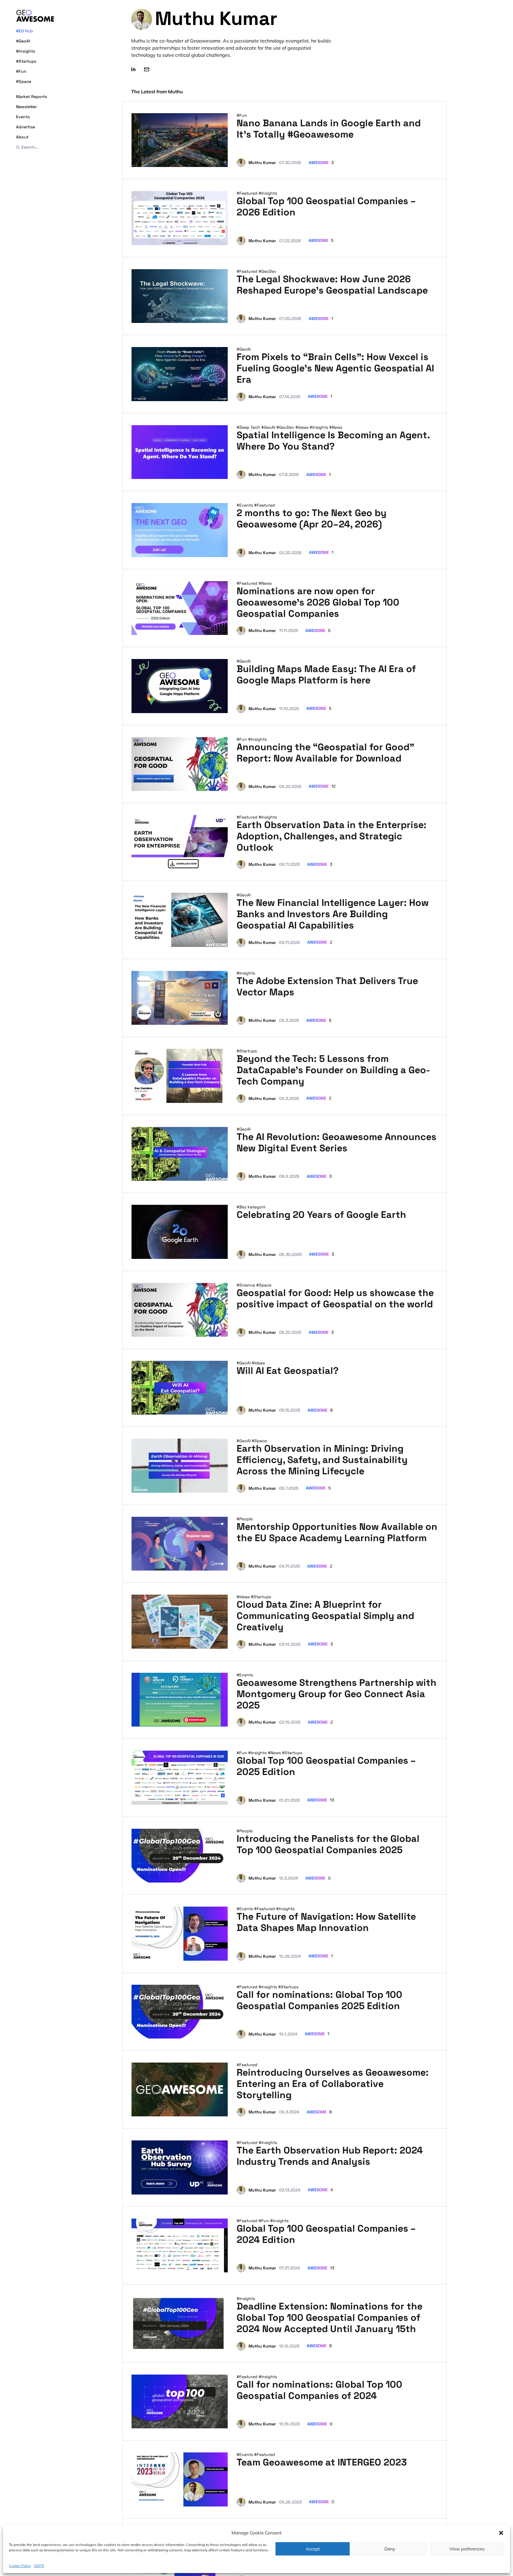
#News (336, 427)
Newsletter (26, 107)
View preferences (467, 2549)
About (22, 137)
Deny (390, 2549)
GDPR (39, 2565)
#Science (246, 1285)
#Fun (21, 71)
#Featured (248, 193)
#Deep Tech (249, 427)
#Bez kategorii (251, 1207)
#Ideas (303, 427)
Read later (212, 160)
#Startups (26, 61)
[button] (501, 2533)
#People (245, 1519)
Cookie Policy (20, 2565)
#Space (24, 81)
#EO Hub (24, 31)
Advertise (26, 127)
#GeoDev (267, 271)
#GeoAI (23, 41)
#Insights (26, 51)
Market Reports (31, 97)
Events (23, 117)
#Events (245, 505)
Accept (313, 2549)
